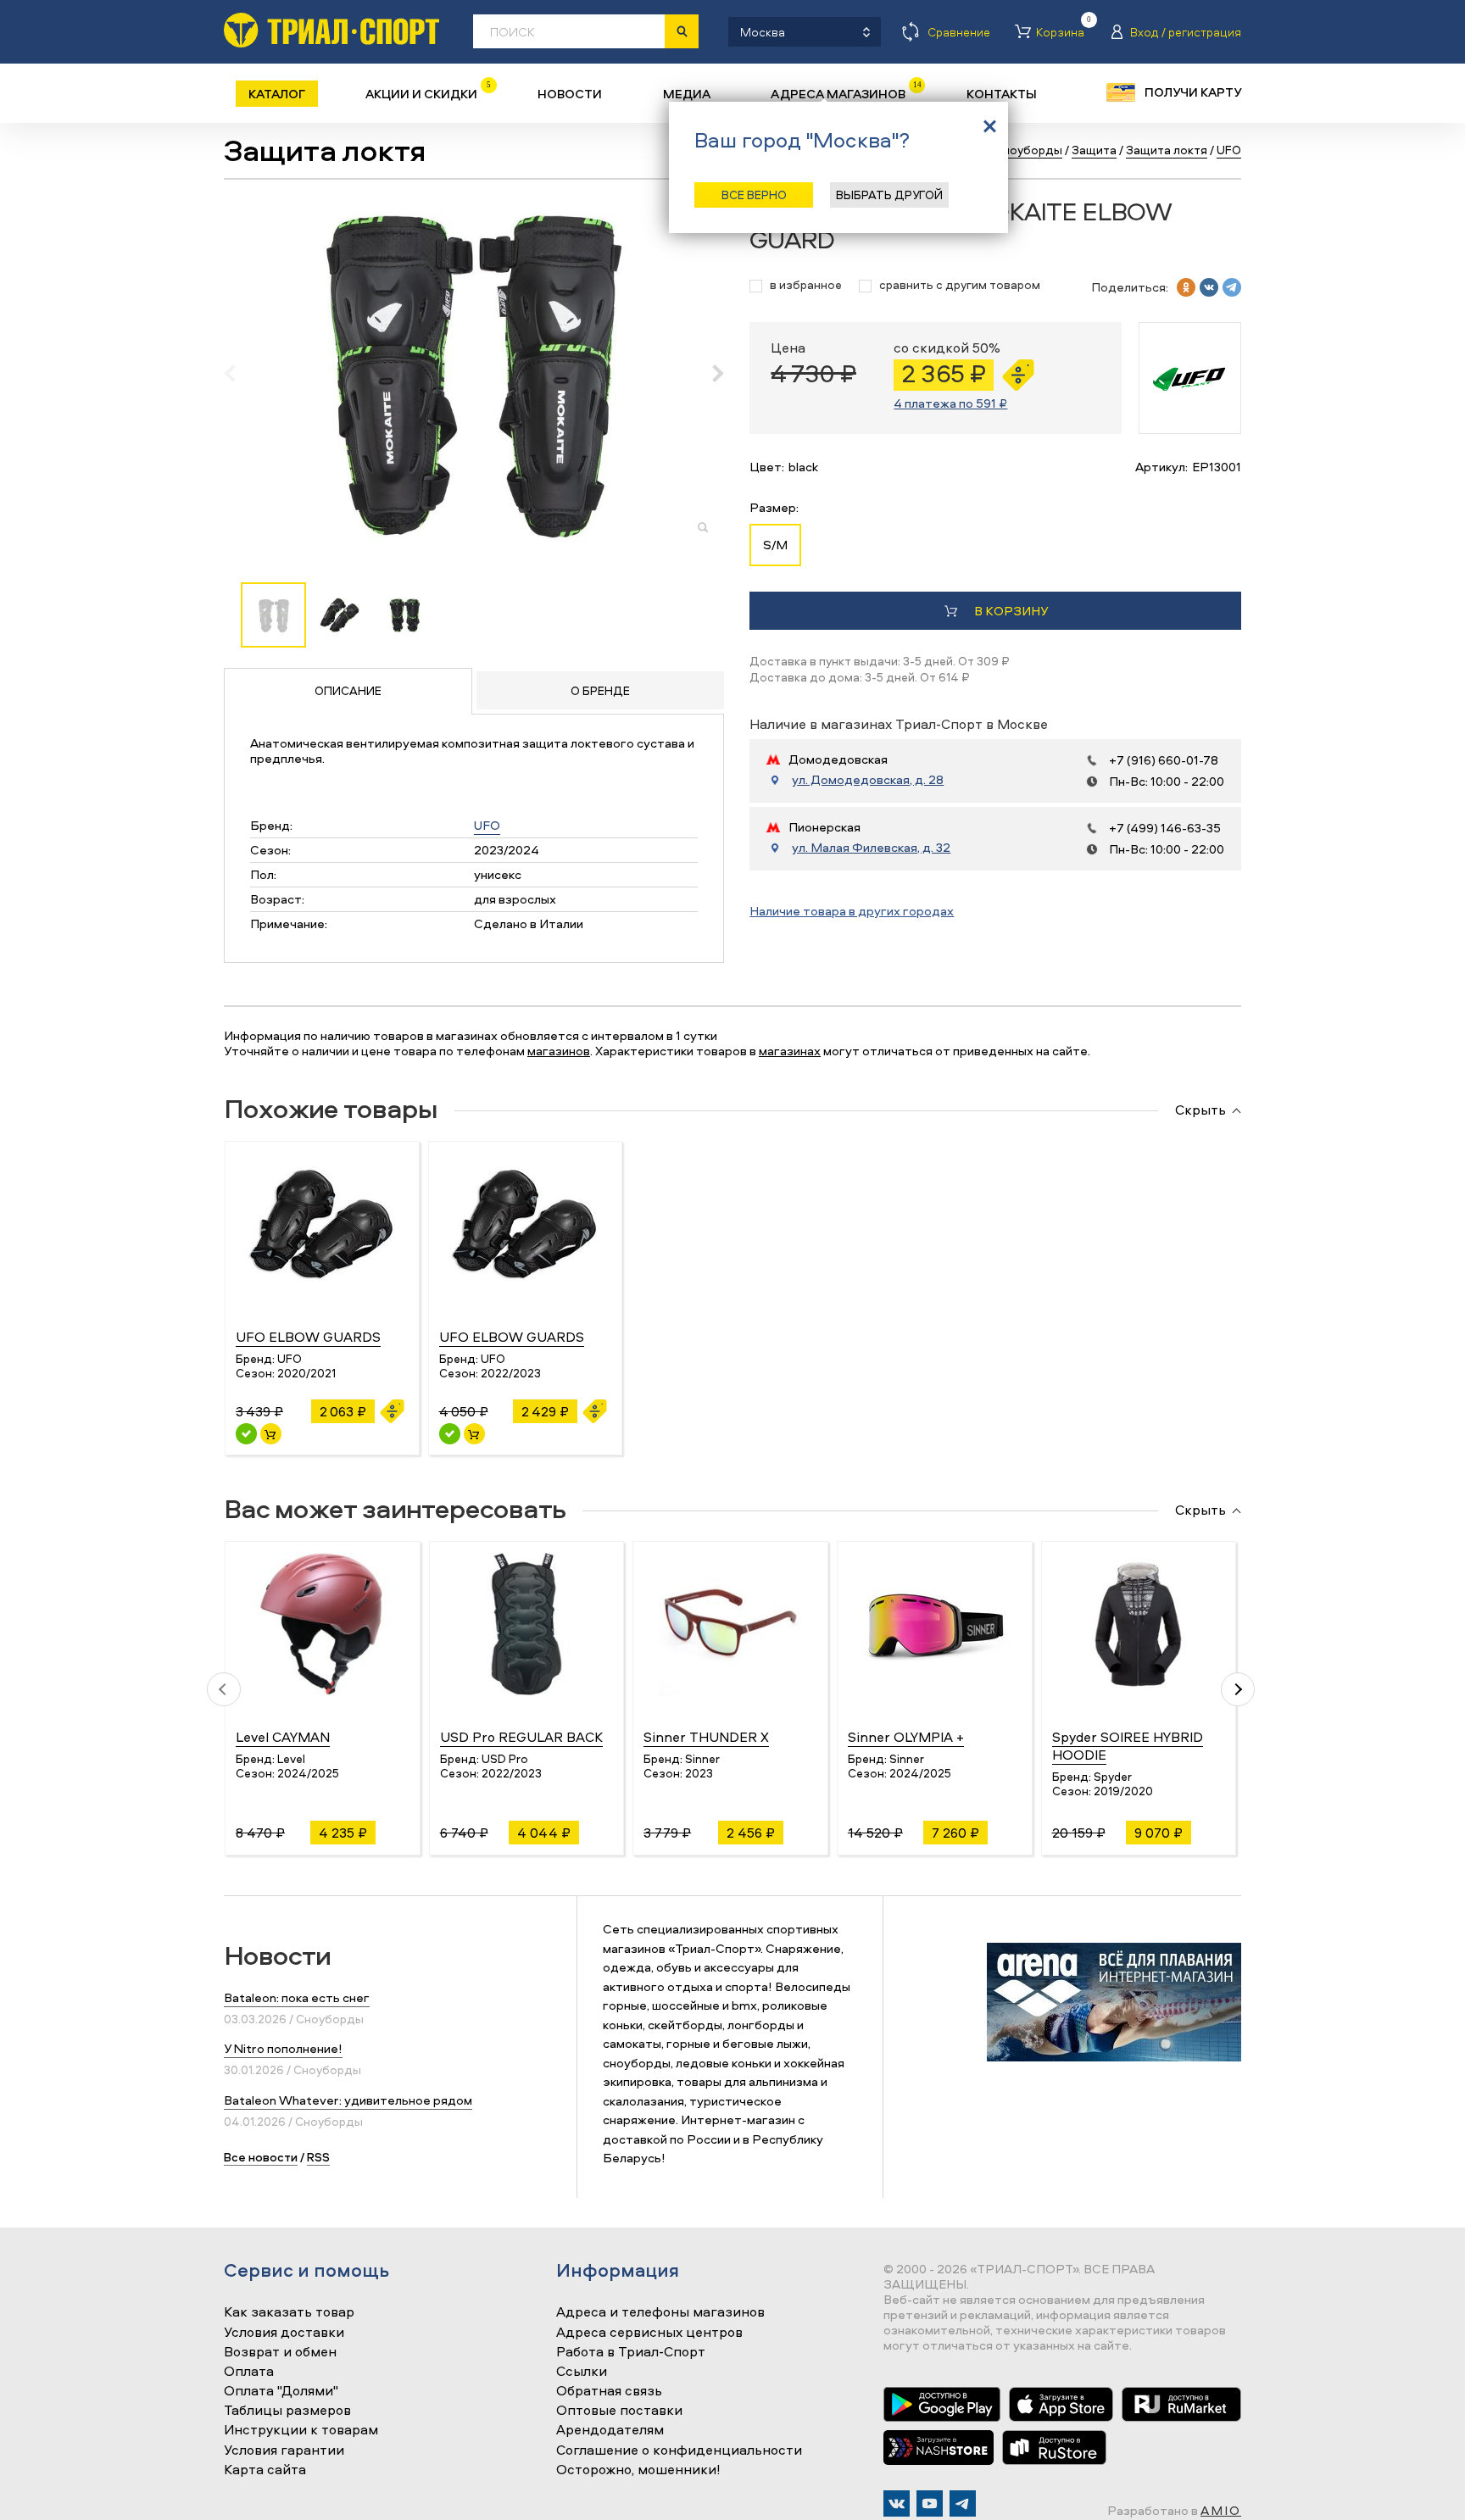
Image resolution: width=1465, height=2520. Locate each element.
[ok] (1186, 287)
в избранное (806, 285)
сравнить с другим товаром (960, 285)
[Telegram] (963, 2503)
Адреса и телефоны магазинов (660, 2312)
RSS (318, 2157)
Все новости (261, 2157)
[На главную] (331, 30)
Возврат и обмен (280, 2352)
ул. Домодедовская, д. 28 (868, 780)
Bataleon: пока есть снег (297, 1997)
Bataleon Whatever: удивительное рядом (348, 2100)
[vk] (1209, 287)
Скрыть (1200, 1110)
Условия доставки (284, 2333)
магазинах (790, 1051)
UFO (487, 825)
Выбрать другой (889, 195)
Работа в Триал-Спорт (631, 2352)
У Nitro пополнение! (283, 2048)
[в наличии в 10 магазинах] (450, 1434)
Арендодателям (610, 2430)
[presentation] (239, 373)
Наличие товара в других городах (852, 911)
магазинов (559, 1051)
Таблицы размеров (287, 2411)
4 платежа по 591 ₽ (950, 403)
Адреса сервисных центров (649, 2333)
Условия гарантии (284, 2450)
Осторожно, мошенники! (638, 2470)
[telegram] (1232, 287)
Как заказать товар (289, 2312)
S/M (775, 545)
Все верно (754, 195)
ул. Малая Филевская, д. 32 (871, 848)
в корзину (1011, 611)
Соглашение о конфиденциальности (679, 2450)
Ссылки (582, 2372)
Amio (1221, 2510)
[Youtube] (930, 2503)
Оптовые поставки (619, 2411)
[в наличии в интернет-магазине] (271, 1434)
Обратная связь (609, 2391)
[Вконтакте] (897, 2503)
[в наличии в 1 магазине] (246, 1434)
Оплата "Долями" (281, 2391)
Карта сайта (265, 2470)
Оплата (249, 2372)
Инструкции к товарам (301, 2430)
